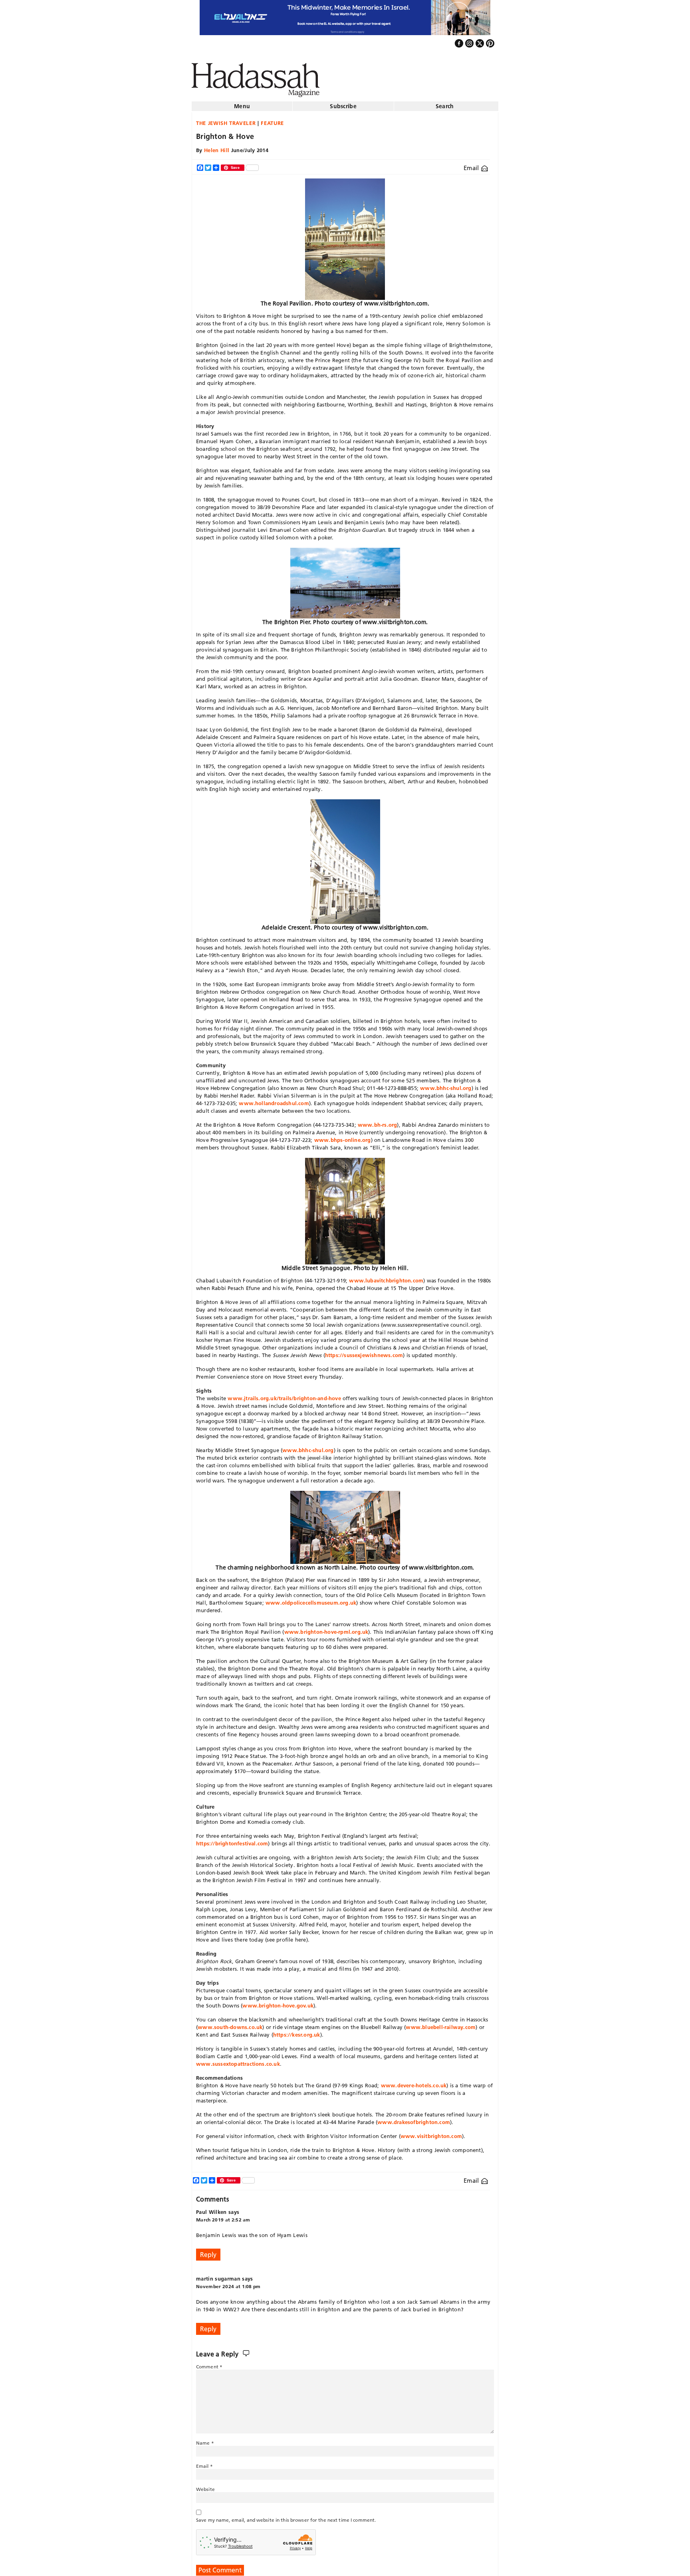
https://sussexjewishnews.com (364, 1352)
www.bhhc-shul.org (446, 1085)
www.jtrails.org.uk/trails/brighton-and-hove (284, 1395)
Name (205, 2440)
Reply (208, 2251)
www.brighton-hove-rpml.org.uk (326, 1629)
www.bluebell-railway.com (441, 2024)
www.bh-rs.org (378, 1122)
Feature (272, 120)
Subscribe (343, 103)
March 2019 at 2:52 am (223, 2216)
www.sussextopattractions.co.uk (238, 2061)
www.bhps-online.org (343, 1137)
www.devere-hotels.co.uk (414, 2082)
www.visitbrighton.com (431, 2133)
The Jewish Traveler (226, 120)
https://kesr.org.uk (297, 2031)
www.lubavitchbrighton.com (386, 1277)
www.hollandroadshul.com (274, 1100)
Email (472, 165)
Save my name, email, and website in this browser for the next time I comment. (286, 2517)
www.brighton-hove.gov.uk (278, 2002)
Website (205, 2486)
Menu (242, 103)
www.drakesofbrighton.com (414, 2119)
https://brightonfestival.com (232, 1840)
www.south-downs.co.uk (230, 2024)
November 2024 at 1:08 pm (228, 2283)
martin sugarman (218, 2275)
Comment (209, 2363)
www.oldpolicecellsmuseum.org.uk (311, 1599)
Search (445, 103)
